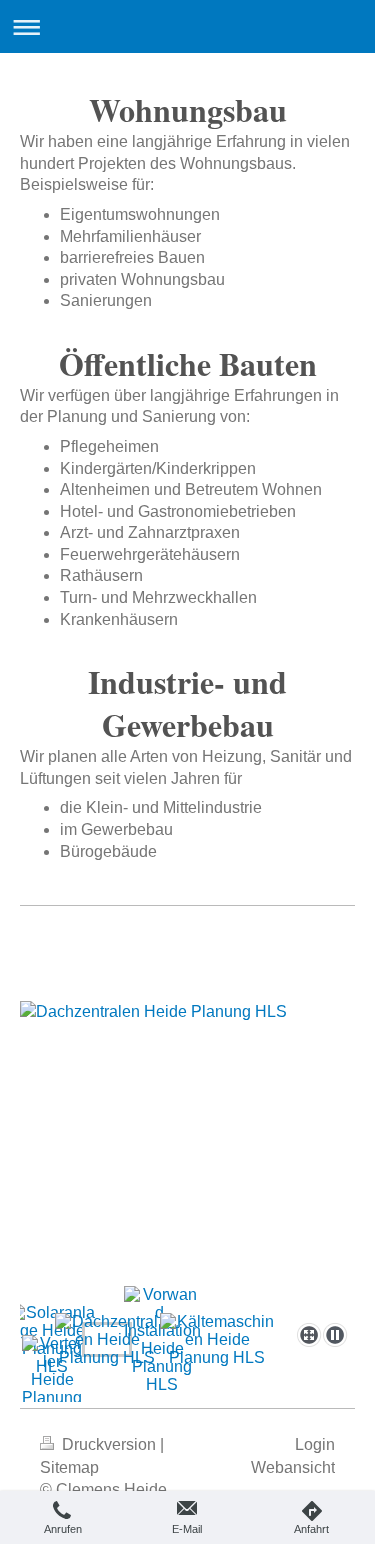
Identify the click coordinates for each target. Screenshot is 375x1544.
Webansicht (293, 1467)
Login (315, 1444)
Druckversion (109, 1444)
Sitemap (69, 1467)
